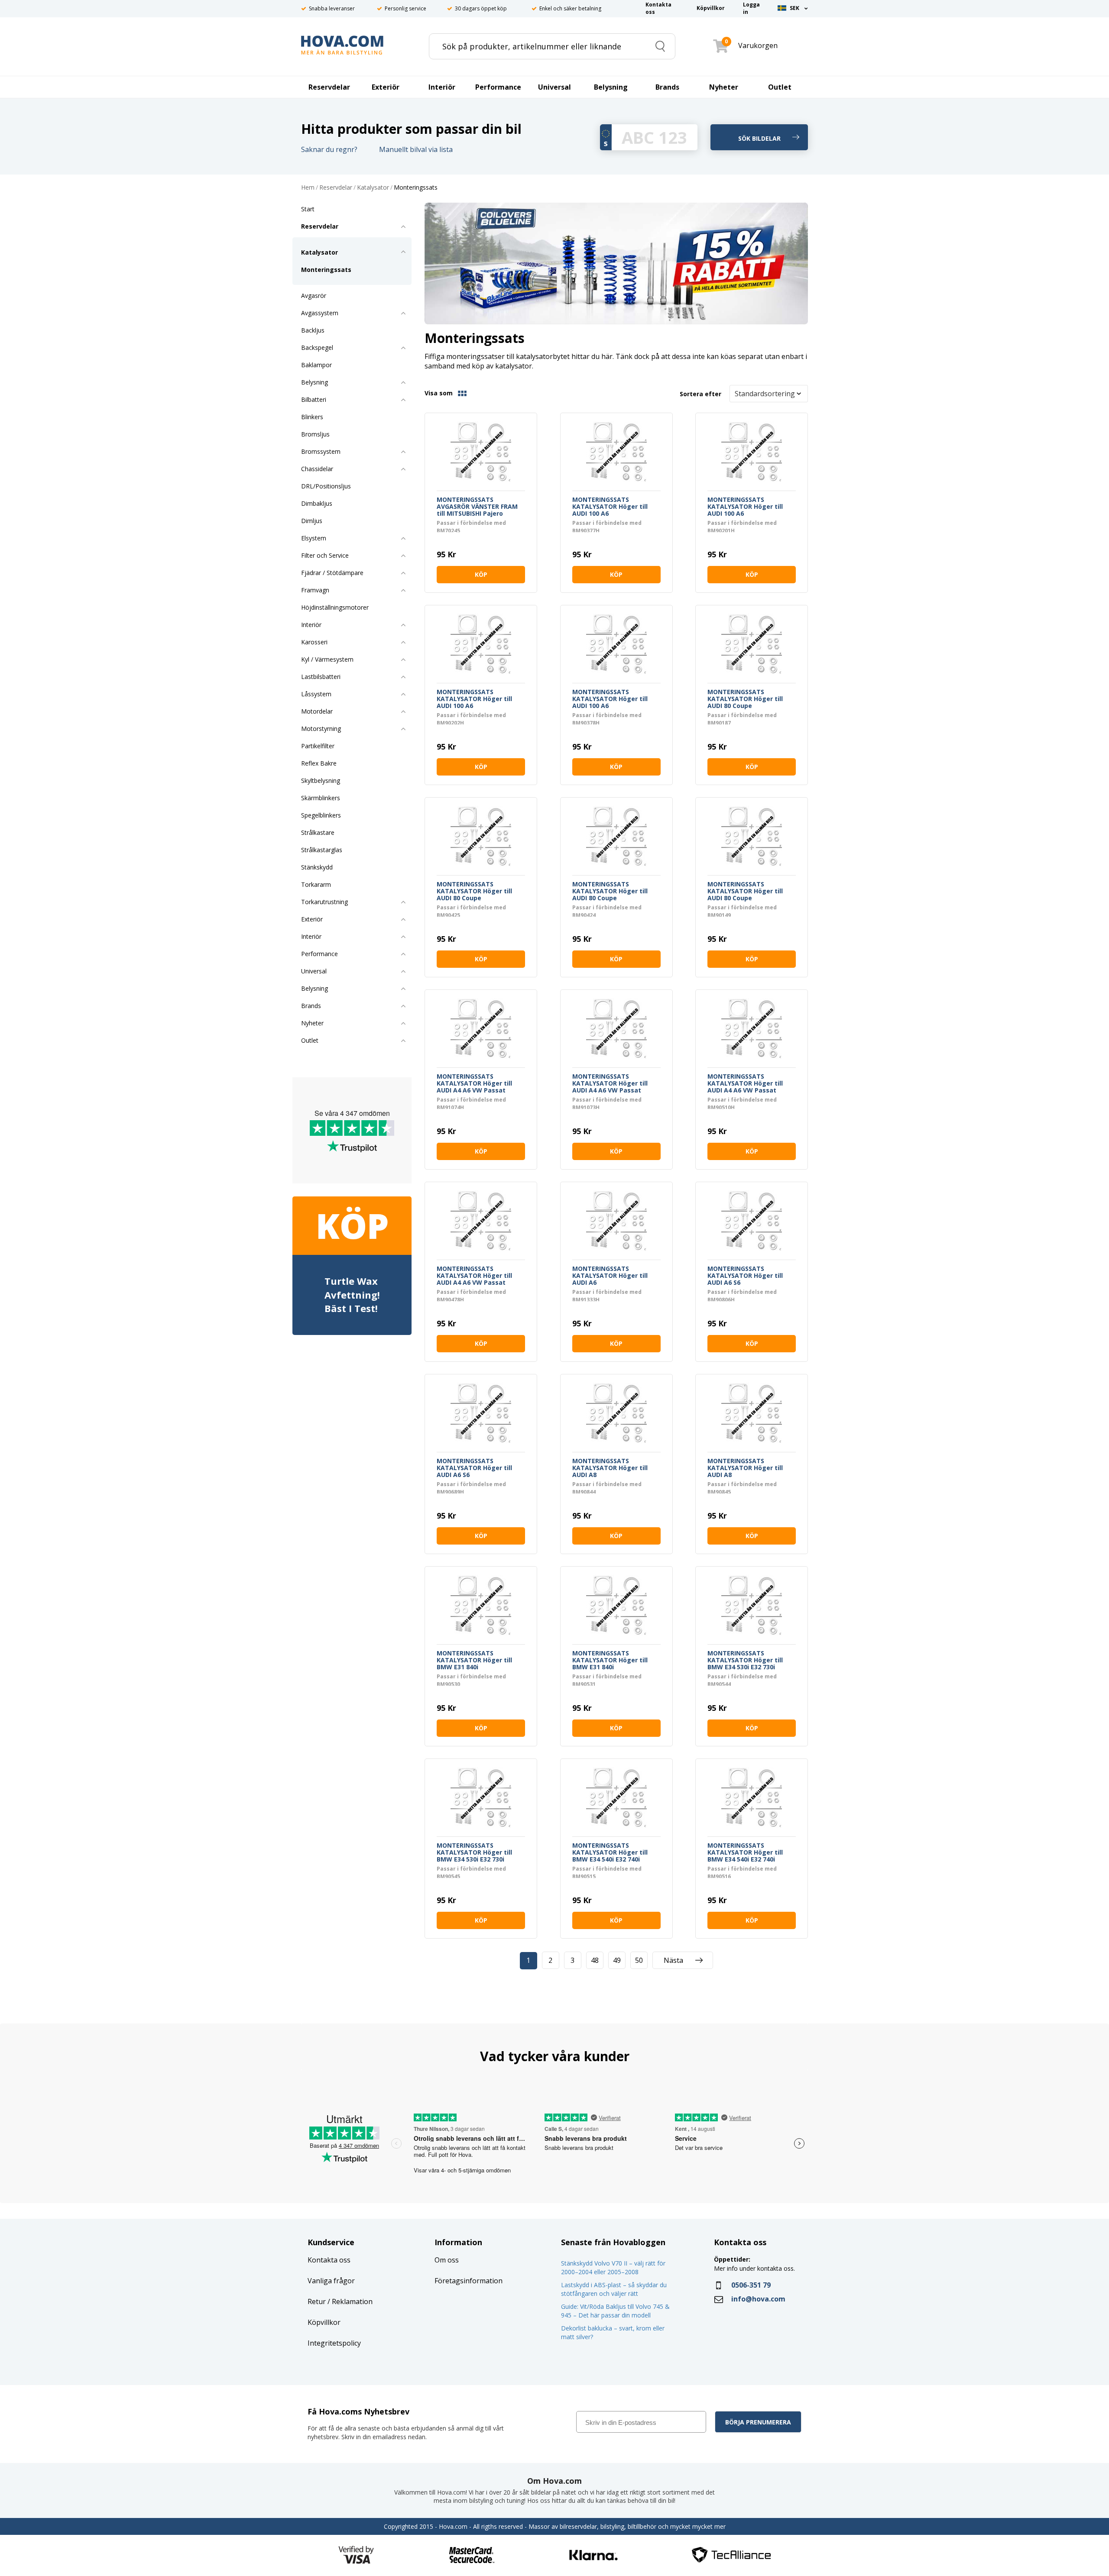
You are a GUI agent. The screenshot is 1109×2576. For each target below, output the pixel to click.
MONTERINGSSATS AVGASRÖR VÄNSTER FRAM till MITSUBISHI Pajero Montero (477, 507)
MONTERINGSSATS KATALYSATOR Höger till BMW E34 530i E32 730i (745, 1660)
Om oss (447, 2260)
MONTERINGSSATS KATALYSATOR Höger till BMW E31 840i (474, 1660)
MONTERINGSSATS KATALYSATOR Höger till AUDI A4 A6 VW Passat (474, 1083)
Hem (308, 188)
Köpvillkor (324, 2322)
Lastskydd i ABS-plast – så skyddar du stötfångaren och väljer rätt (614, 2289)
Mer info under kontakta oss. (755, 2268)
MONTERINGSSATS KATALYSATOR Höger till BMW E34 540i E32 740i (610, 1852)
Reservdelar (336, 188)
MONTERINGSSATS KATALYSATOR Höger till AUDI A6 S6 (745, 1276)
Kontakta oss (329, 2260)
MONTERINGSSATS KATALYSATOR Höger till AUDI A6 (610, 1276)
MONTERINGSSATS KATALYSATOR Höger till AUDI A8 (610, 1468)
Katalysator (373, 188)
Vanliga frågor (331, 2281)
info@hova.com (758, 2299)
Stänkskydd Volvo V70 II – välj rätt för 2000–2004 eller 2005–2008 (613, 2267)
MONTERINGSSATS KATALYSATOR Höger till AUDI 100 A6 (610, 507)
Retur (317, 2301)
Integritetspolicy (334, 2343)
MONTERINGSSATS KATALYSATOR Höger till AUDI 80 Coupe (745, 699)
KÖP (481, 574)
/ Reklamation (349, 2301)
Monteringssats (416, 188)
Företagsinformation (469, 2281)
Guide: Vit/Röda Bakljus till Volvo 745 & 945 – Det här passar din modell (615, 2311)
